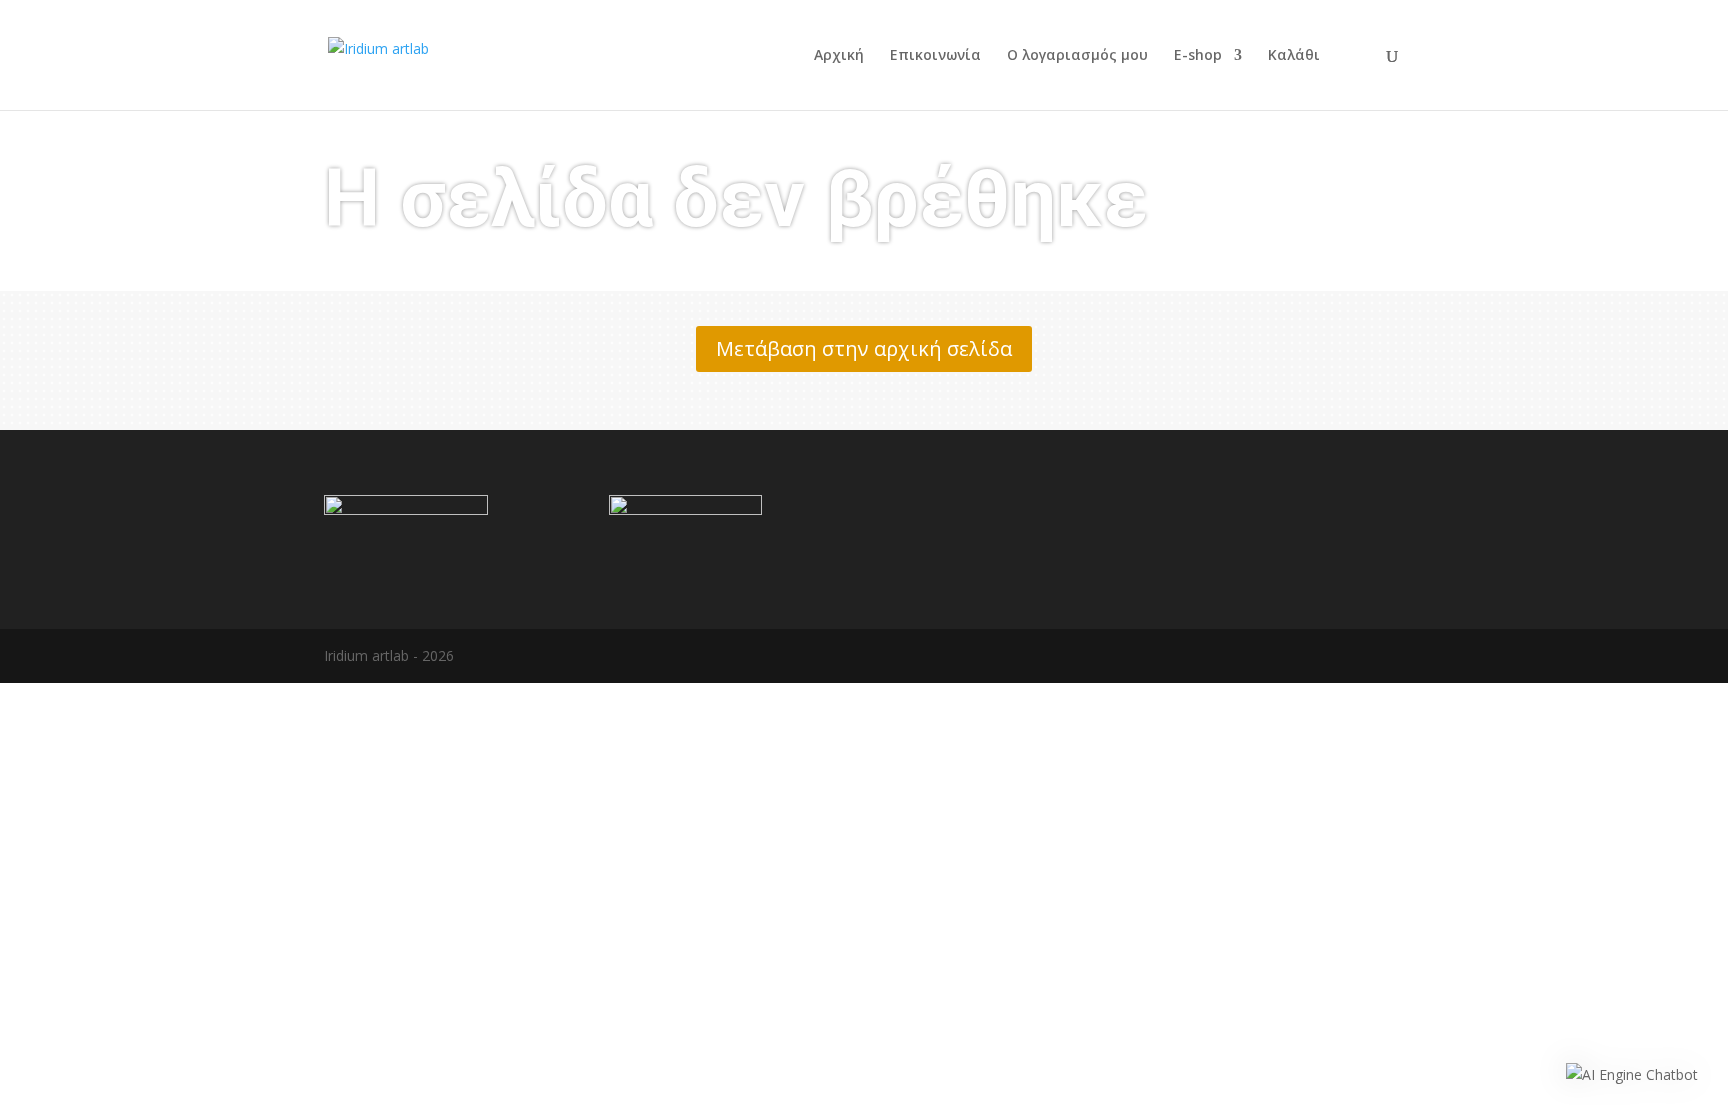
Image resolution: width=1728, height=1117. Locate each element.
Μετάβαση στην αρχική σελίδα (864, 348)
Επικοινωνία (935, 56)
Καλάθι (1294, 56)
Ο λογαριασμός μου (1077, 56)
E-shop (1198, 56)
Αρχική (839, 56)
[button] (1632, 1075)
